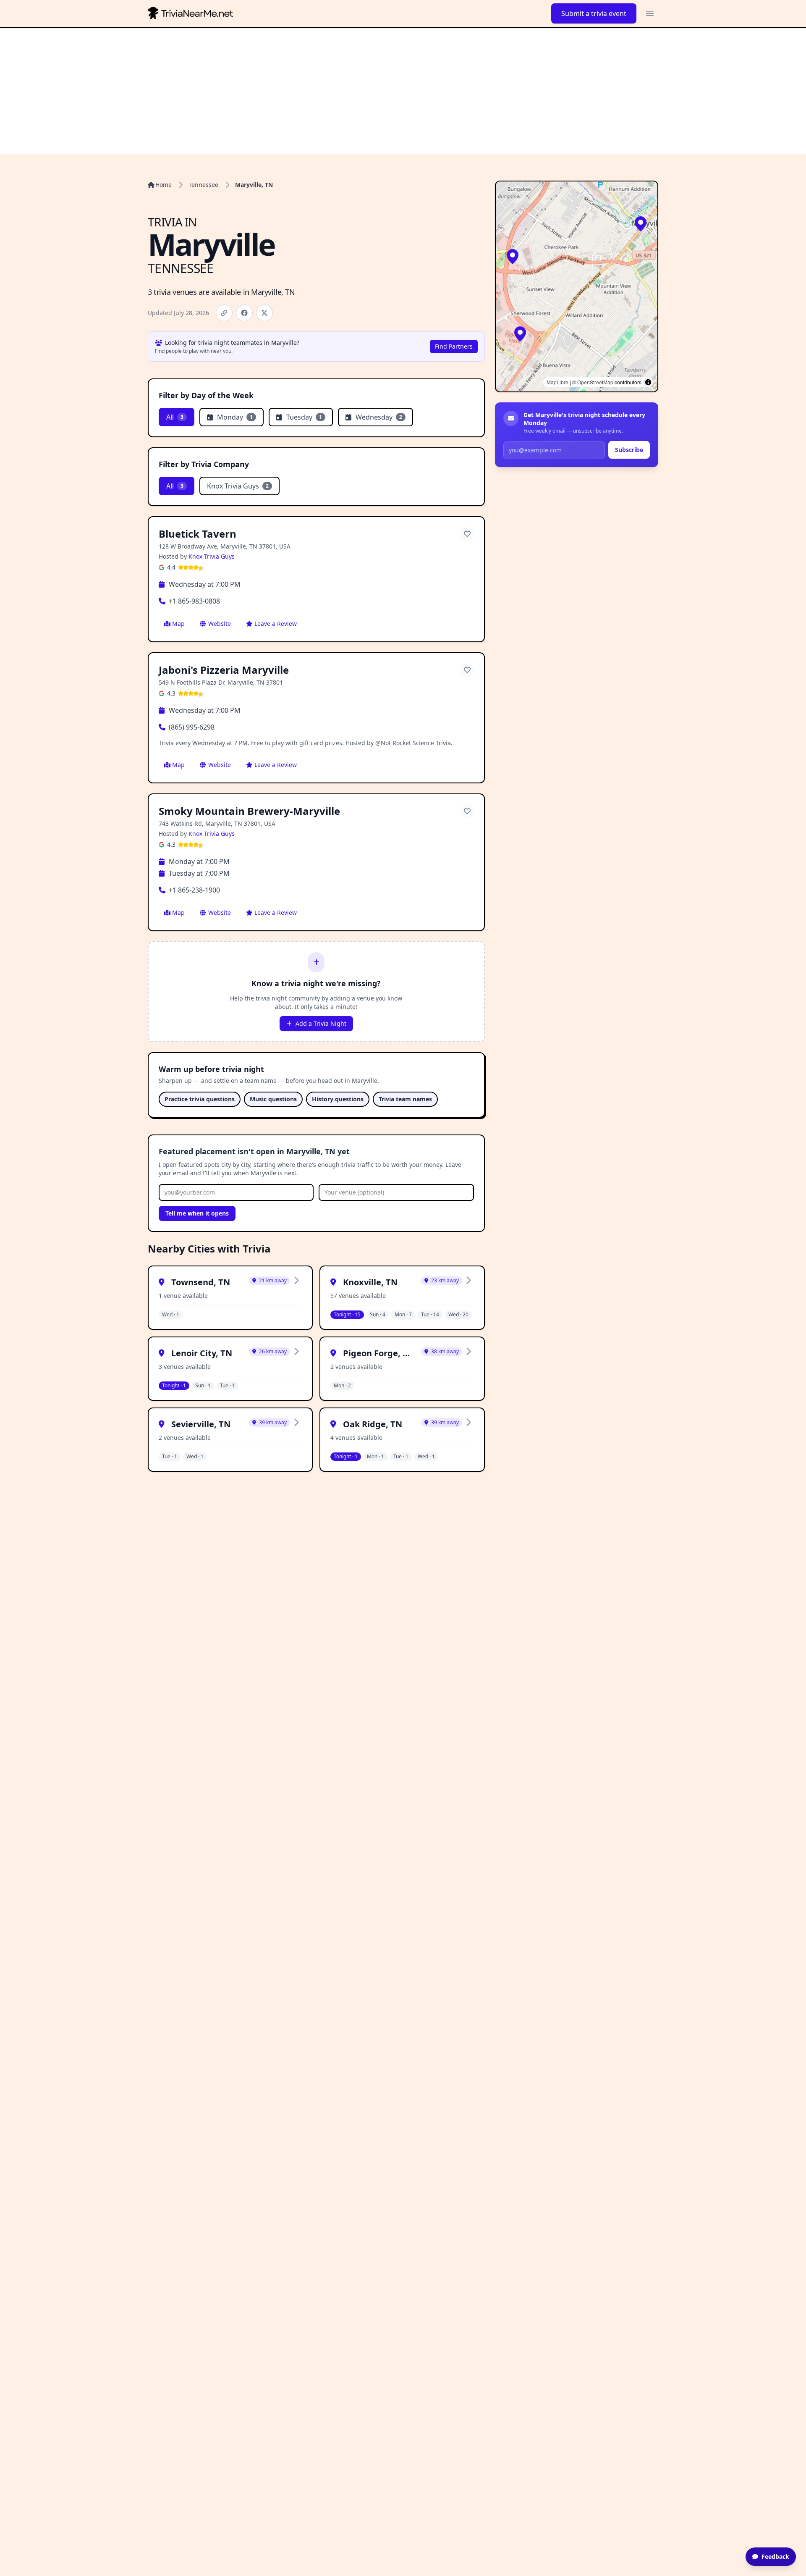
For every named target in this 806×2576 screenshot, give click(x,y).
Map (178, 624)
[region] (577, 286)
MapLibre (557, 382)
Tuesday (304, 417)
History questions (338, 1099)
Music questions (273, 1099)
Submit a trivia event (594, 13)
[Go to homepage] (192, 13)
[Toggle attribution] (648, 382)
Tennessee (203, 185)
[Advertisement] (403, 91)
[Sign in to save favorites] (467, 534)
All (175, 417)
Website (220, 624)
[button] (641, 224)
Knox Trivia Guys (238, 486)
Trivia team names (405, 1099)
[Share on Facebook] (244, 313)
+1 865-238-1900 (194, 890)
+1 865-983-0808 (194, 601)
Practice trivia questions (200, 1099)
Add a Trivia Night (321, 1023)
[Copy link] (224, 313)
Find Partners (454, 346)
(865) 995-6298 (192, 727)
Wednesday (379, 417)
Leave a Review (276, 624)
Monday (235, 417)
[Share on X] (264, 313)
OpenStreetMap (595, 382)
